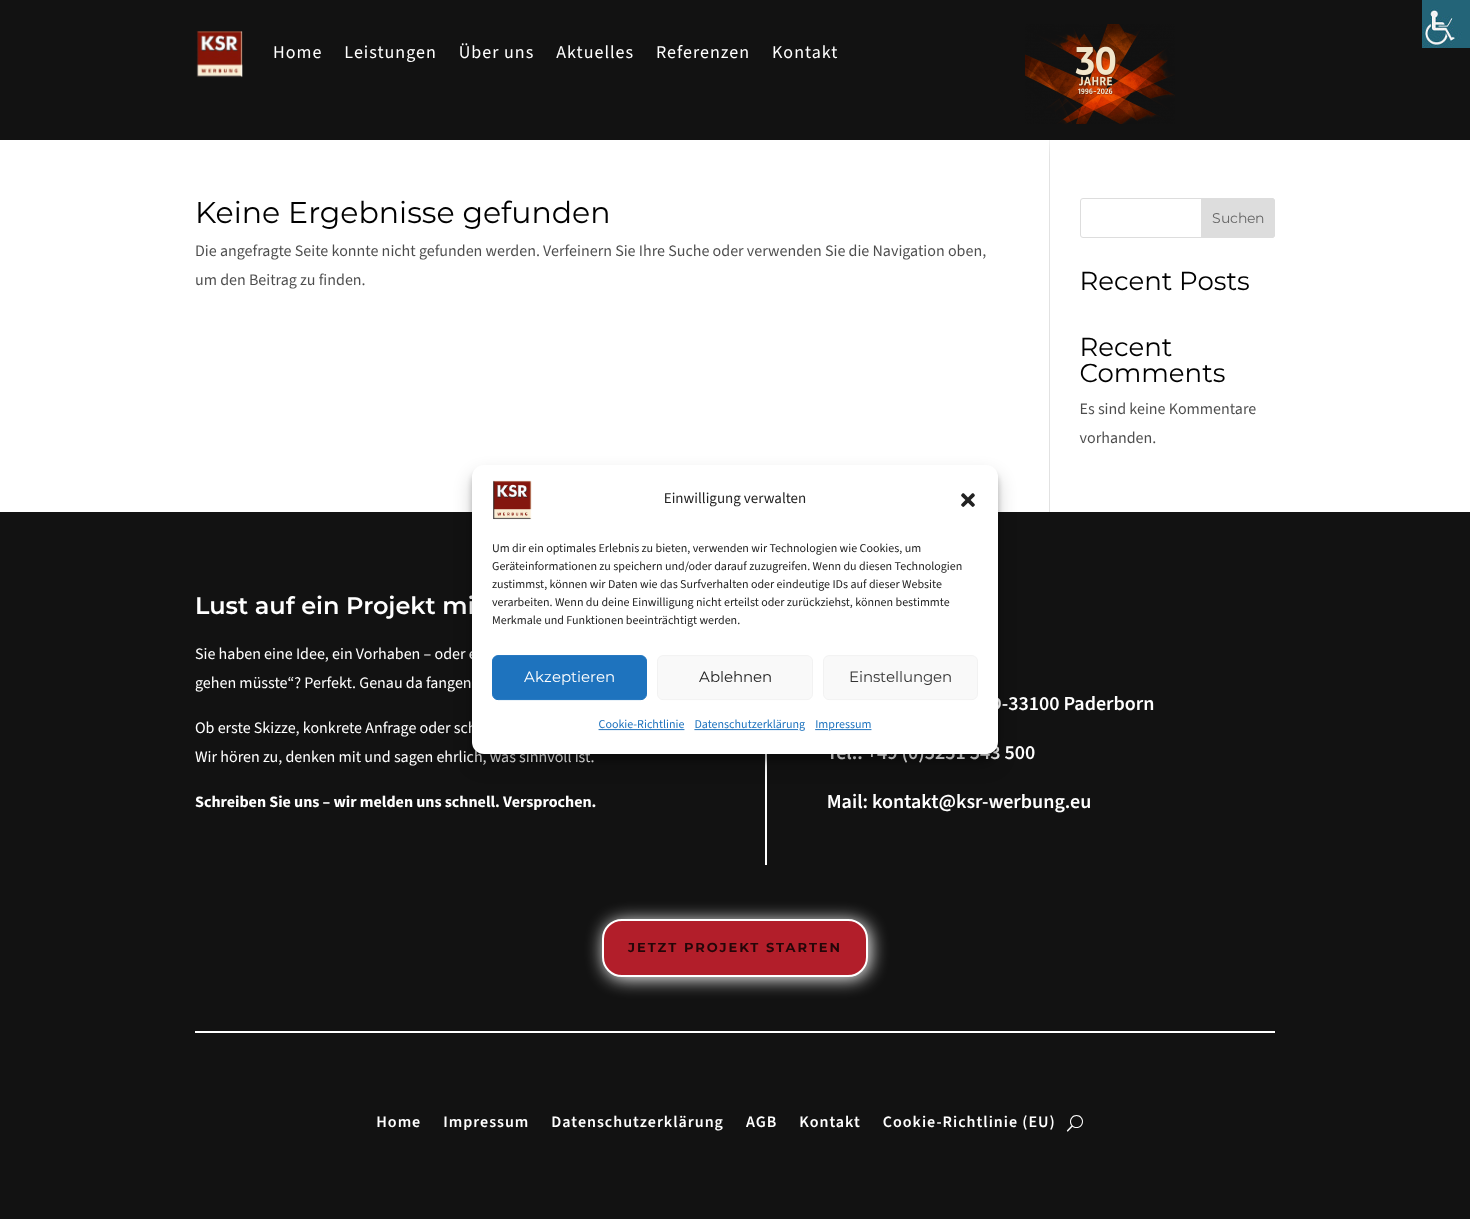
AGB (761, 1121)
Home (297, 53)
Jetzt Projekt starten (735, 948)
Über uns (497, 53)
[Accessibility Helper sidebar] (1446, 24)
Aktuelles (595, 53)
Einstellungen (900, 676)
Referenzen (703, 53)
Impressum (843, 724)
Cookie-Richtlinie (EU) (969, 1121)
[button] (968, 500)
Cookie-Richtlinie (642, 724)
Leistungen (390, 53)
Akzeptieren (569, 676)
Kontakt (805, 53)
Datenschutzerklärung (749, 724)
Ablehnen (735, 676)
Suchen (1238, 218)
